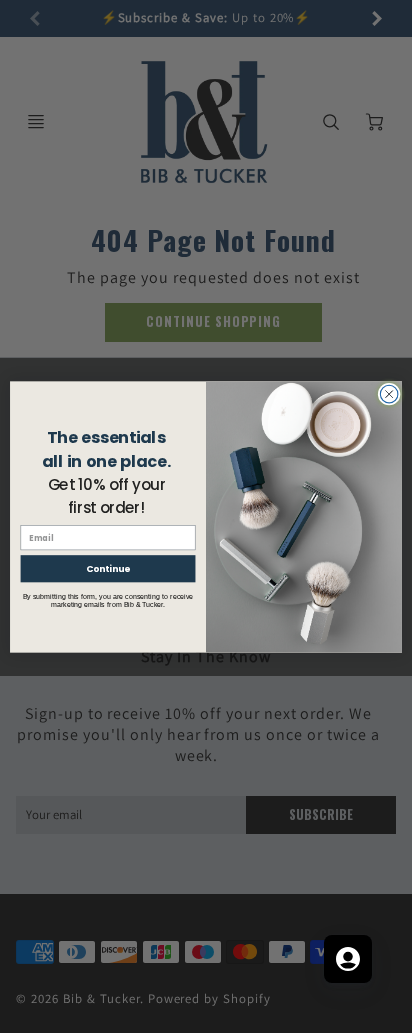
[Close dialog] (389, 394)
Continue (108, 568)
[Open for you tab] (348, 959)
